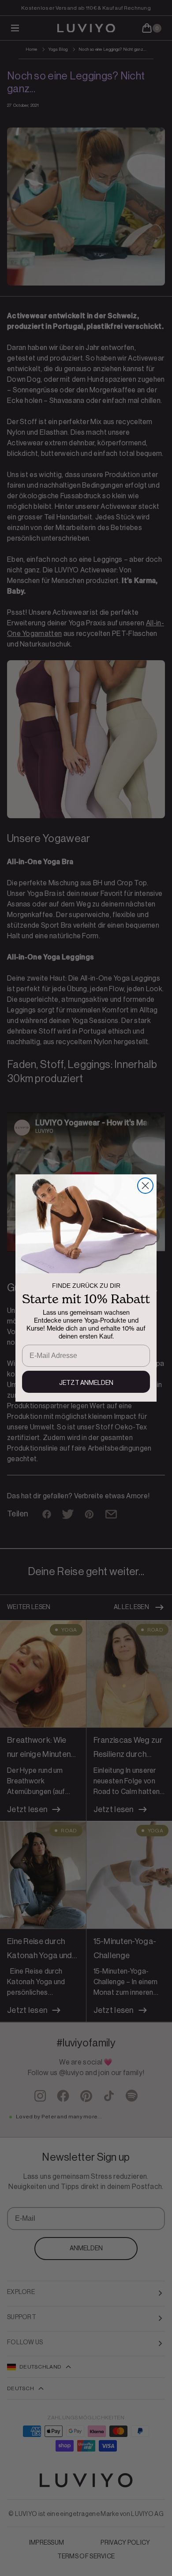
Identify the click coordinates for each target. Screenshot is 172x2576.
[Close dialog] (145, 1186)
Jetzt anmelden (86, 1383)
